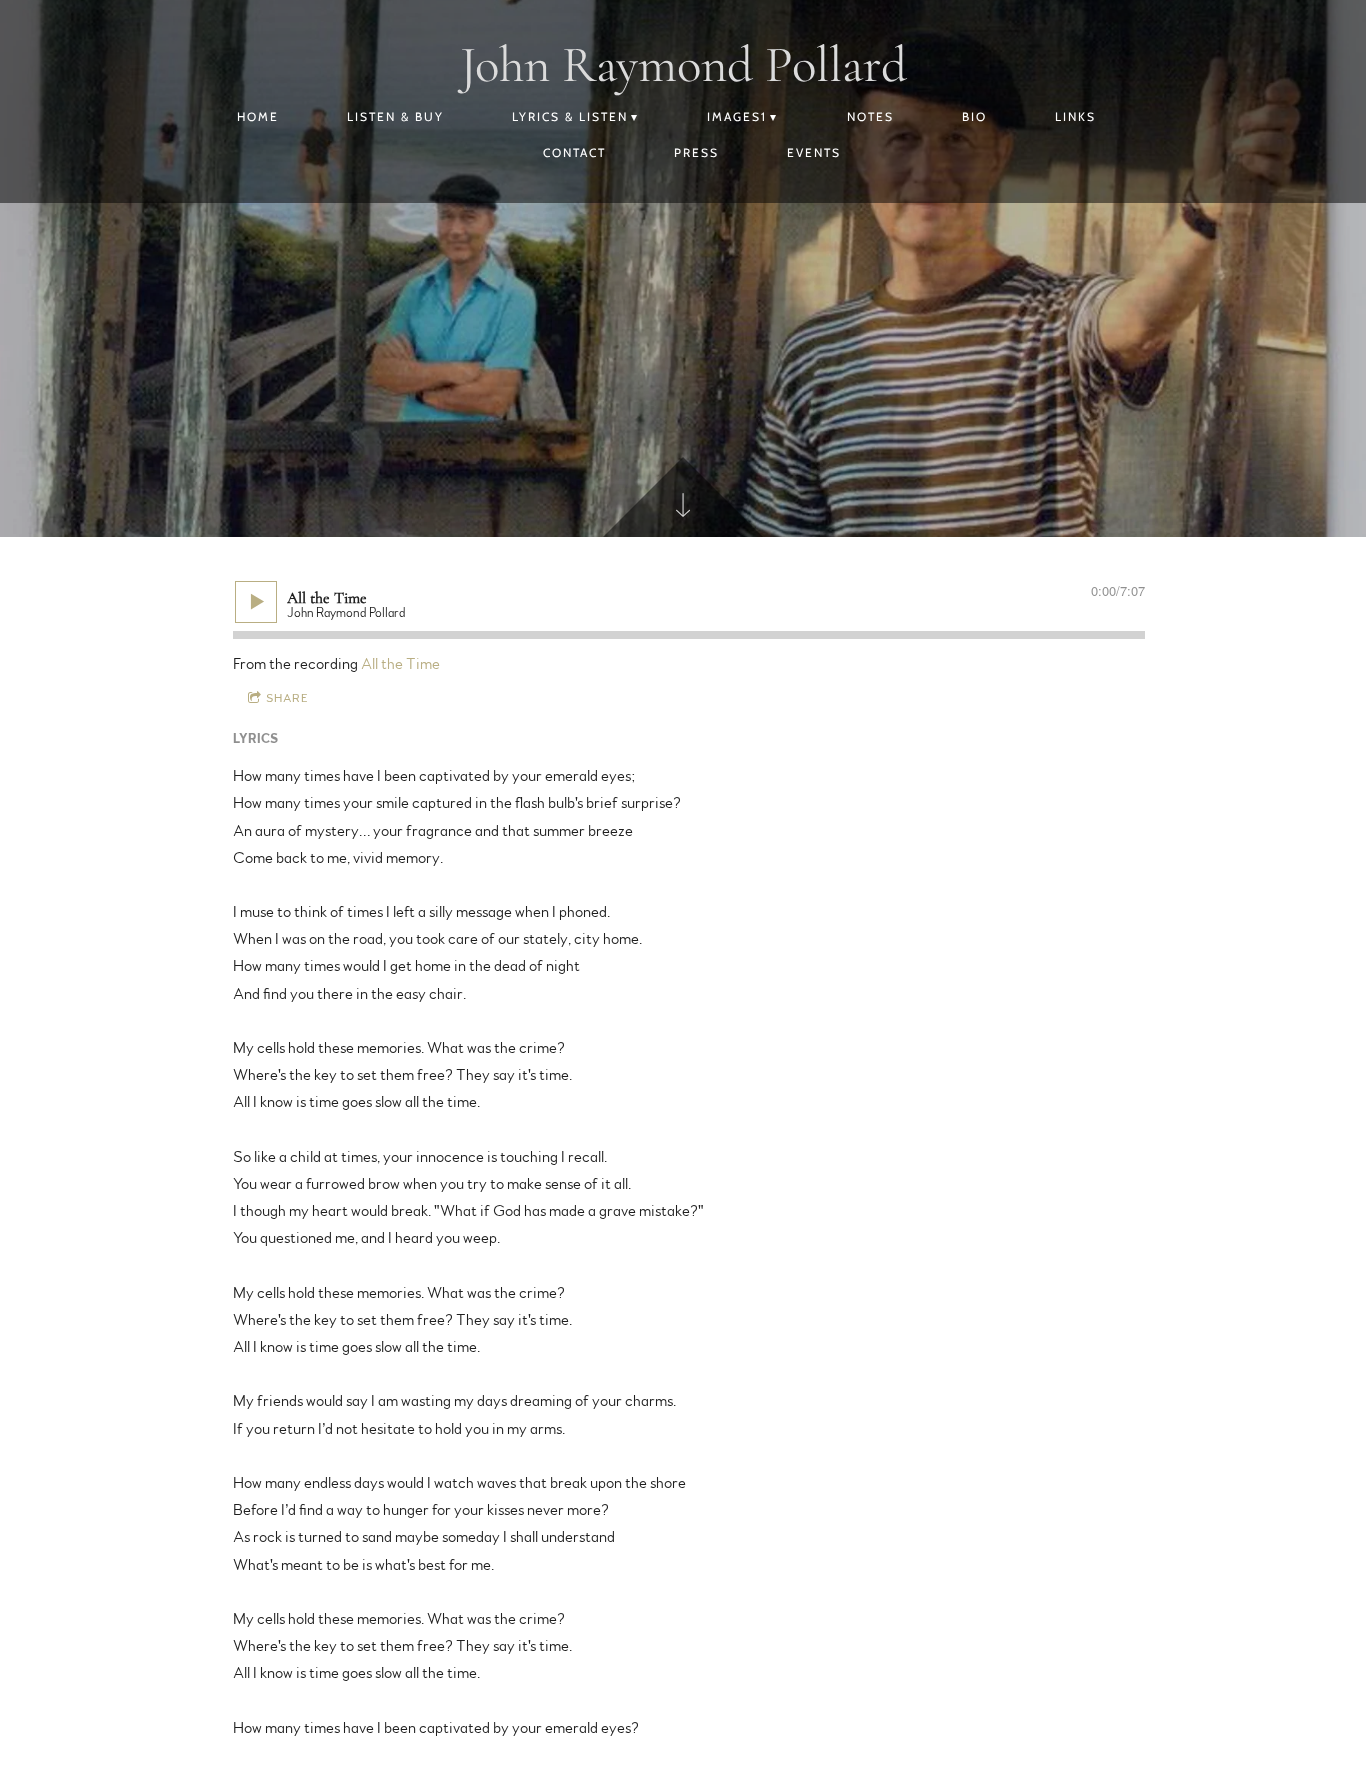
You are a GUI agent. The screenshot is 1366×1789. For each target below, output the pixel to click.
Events (814, 152)
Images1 (737, 116)
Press (696, 152)
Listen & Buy (395, 116)
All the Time (400, 664)
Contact (574, 152)
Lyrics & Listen (570, 116)
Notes (870, 116)
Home (258, 116)
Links (1075, 116)
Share (287, 698)
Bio (974, 116)
